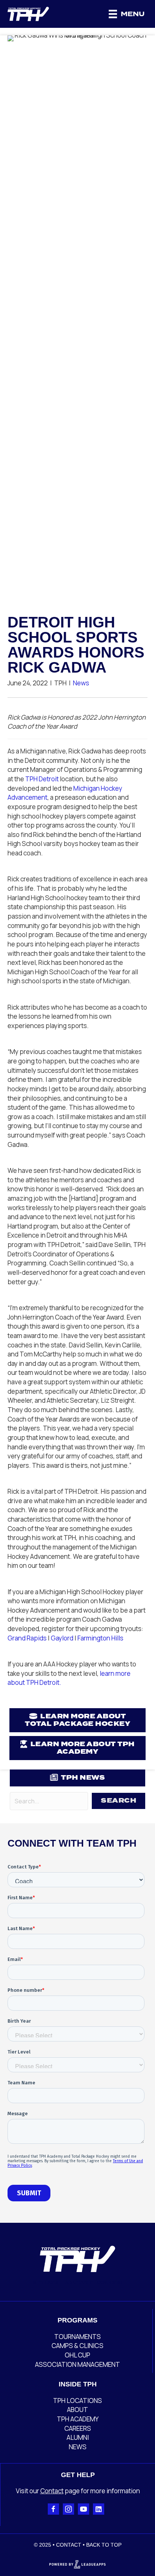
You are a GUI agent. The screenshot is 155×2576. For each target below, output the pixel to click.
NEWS (78, 2447)
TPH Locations (77, 2401)
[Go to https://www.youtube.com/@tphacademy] (84, 2509)
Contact (52, 2491)
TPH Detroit (42, 779)
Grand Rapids (27, 1638)
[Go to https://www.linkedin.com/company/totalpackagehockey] (99, 2509)
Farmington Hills (100, 1638)
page (72, 2491)
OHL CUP (77, 2355)
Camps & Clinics (77, 2346)
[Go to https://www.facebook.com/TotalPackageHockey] (53, 2509)
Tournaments (77, 2337)
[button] (119, 1801)
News (81, 683)
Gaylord (62, 1638)
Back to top (104, 2545)
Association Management (77, 2364)
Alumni (78, 2437)
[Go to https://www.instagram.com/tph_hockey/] (68, 2509)
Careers (78, 2428)
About (77, 2410)
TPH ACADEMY (78, 2419)
